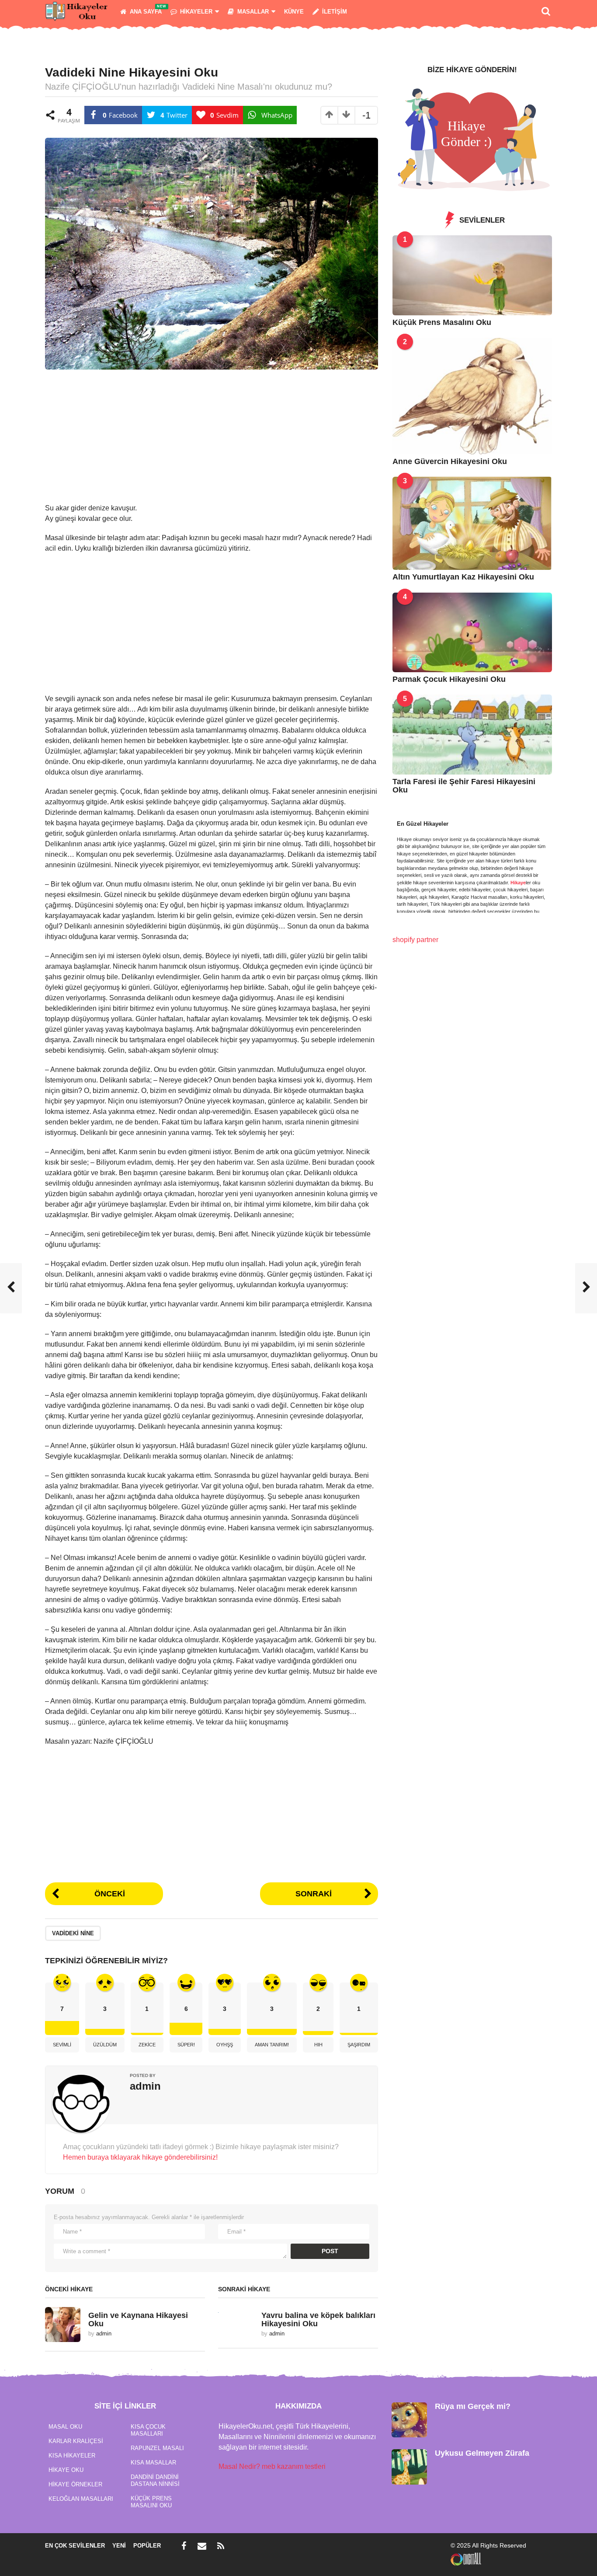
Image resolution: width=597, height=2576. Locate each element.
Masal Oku (65, 2427)
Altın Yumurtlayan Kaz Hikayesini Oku (463, 577)
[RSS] (221, 2546)
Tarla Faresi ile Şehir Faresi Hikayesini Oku (464, 786)
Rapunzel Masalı (157, 2448)
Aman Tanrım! (272, 2045)
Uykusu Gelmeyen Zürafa (482, 2453)
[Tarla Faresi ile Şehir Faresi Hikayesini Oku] (472, 734)
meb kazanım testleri (294, 2466)
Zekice (147, 2045)
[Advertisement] (212, 442)
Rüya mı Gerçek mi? (473, 2406)
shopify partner (415, 940)
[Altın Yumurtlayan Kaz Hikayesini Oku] (472, 523)
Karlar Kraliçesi (76, 2441)
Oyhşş (225, 2045)
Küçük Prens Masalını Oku (442, 322)
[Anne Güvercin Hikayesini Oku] (472, 396)
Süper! (186, 2045)
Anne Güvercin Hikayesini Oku (450, 461)
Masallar (253, 12)
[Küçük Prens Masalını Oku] (472, 275)
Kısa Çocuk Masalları (148, 2430)
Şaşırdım (359, 2045)
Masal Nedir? (239, 2466)
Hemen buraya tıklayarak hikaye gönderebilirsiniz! (140, 2157)
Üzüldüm (105, 2045)
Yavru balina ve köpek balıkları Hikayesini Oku (318, 2319)
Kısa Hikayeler (72, 2456)
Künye (294, 12)
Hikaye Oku (66, 2470)
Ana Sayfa (146, 12)
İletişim (335, 12)
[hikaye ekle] (472, 139)
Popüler (147, 2546)
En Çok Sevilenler (75, 2546)
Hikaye (518, 883)
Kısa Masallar (153, 2463)
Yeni (119, 2546)
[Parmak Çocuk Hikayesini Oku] (472, 632)
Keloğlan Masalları (81, 2499)
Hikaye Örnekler (75, 2484)
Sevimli (62, 2045)
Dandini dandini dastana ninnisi (155, 2480)
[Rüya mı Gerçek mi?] (409, 2419)
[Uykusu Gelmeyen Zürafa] (409, 2466)
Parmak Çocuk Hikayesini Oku (449, 679)
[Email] (202, 2546)
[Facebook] (184, 2546)
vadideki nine (73, 1933)
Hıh (318, 2045)
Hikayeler (196, 12)
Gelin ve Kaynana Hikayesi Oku (138, 2319)
